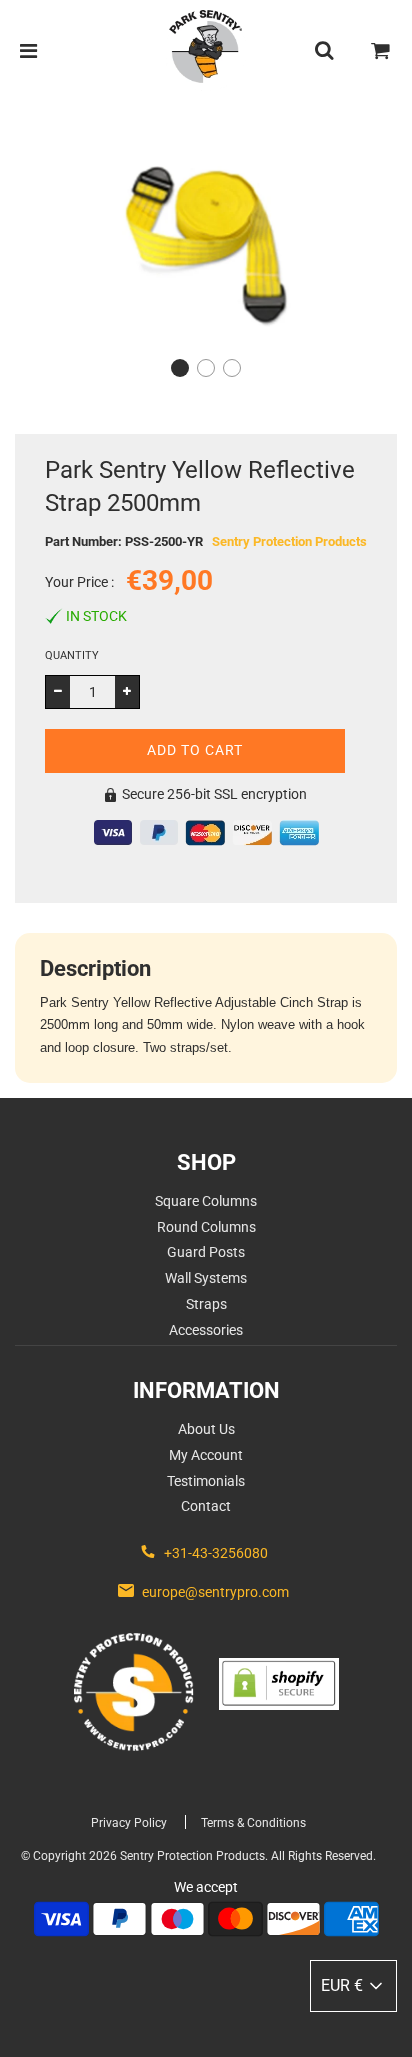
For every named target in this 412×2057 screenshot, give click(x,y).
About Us (206, 1429)
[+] (127, 692)
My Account (206, 1455)
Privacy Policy (129, 1823)
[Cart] (381, 51)
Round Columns (206, 1227)
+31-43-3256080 (216, 1553)
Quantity (72, 655)
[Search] (324, 51)
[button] (180, 368)
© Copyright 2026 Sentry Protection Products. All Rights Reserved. (198, 1856)
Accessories (206, 1330)
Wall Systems (206, 1278)
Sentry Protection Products (289, 541)
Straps (206, 1304)
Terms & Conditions (253, 1823)
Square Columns (206, 1201)
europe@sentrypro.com (215, 1592)
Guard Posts (206, 1252)
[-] (58, 692)
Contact (206, 1506)
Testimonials (206, 1481)
